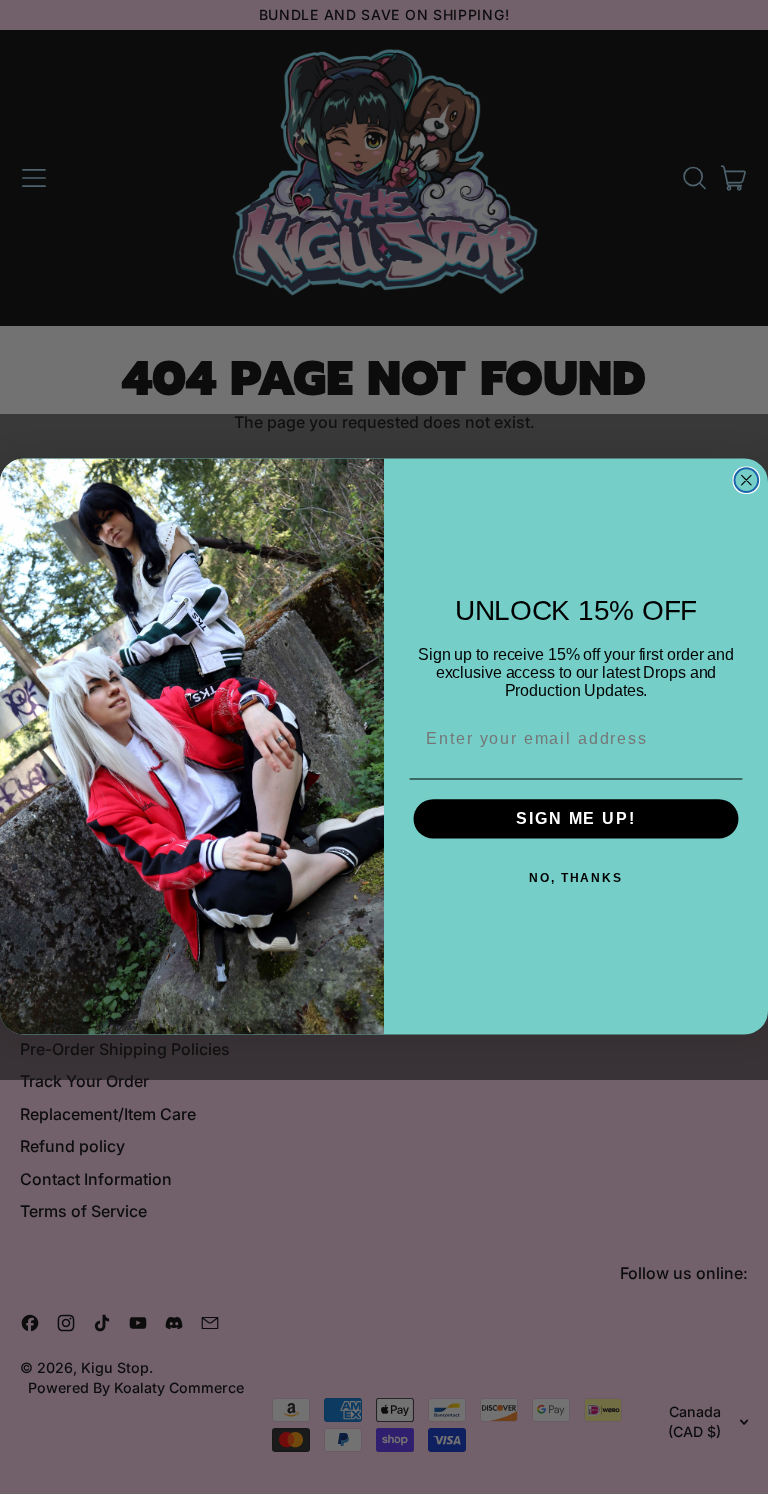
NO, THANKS (576, 878)
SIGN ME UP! (575, 818)
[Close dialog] (747, 481)
